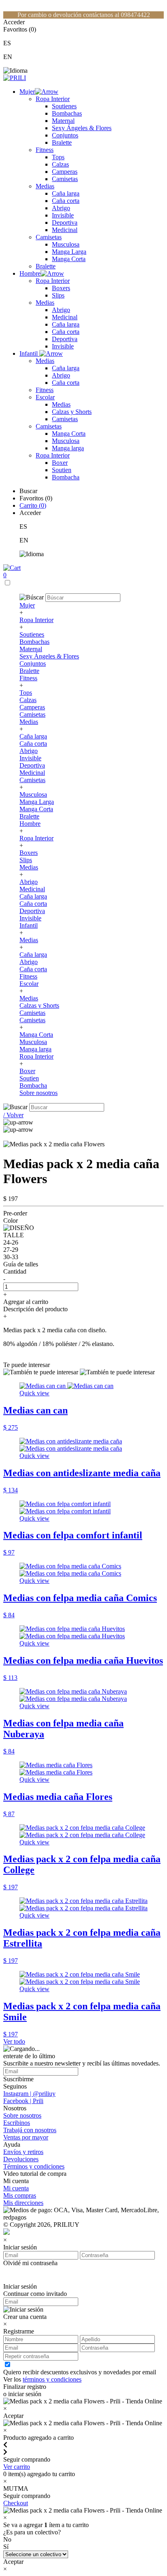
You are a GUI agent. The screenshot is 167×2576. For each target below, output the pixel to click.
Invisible (63, 215)
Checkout (16, 2503)
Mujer (27, 92)
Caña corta (66, 201)
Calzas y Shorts (72, 412)
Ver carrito (17, 2467)
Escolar (45, 397)
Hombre (30, 273)
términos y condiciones (52, 2379)
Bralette (62, 142)
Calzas (60, 164)
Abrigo (61, 208)
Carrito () (33, 505)
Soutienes (64, 106)
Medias (45, 186)
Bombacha (66, 477)
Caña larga (66, 193)
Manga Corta (69, 259)
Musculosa (66, 244)
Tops (58, 157)
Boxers (61, 288)
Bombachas (67, 113)
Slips (58, 295)
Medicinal (65, 230)
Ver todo (14, 2041)
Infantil (29, 353)
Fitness (45, 150)
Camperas (65, 172)
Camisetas (65, 179)
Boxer (60, 463)
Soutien (62, 470)
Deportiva (65, 223)
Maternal (63, 121)
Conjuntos (65, 135)
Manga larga (68, 448)
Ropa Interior (53, 99)
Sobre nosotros (39, 1093)
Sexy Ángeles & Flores (82, 128)
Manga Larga (69, 252)
